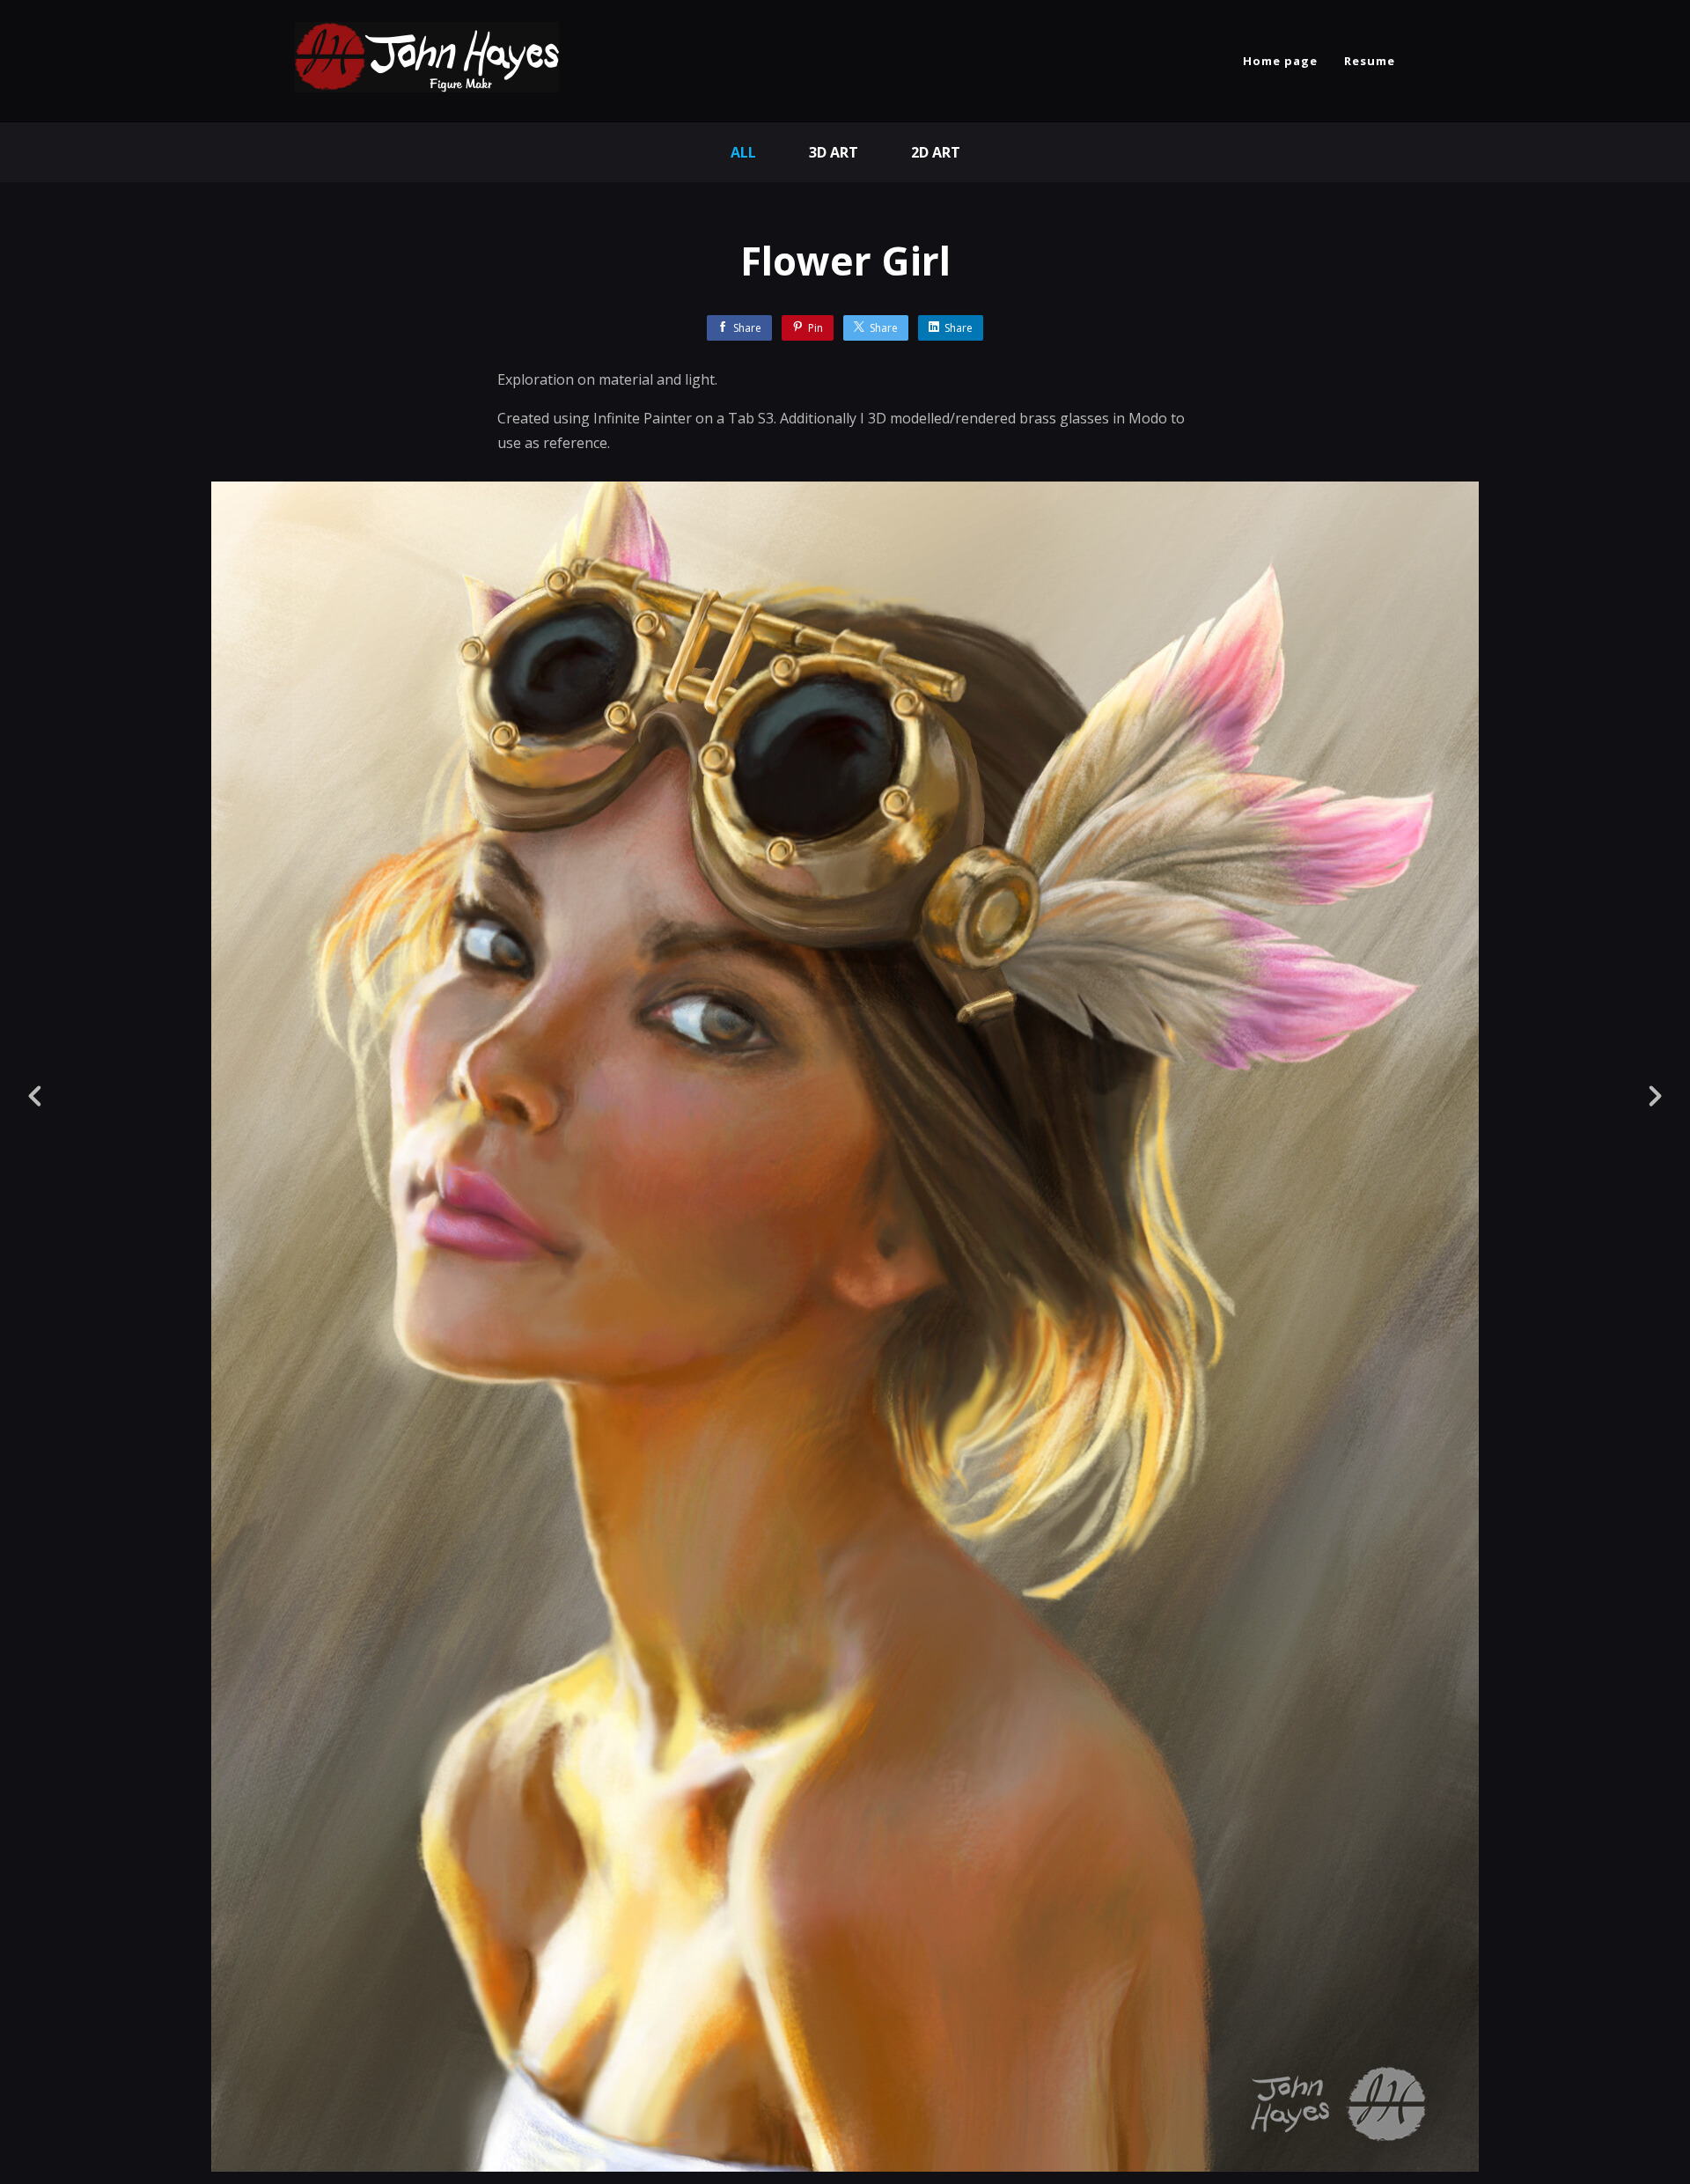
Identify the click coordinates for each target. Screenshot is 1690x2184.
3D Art (834, 152)
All (743, 152)
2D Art (936, 152)
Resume (1370, 61)
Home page (1280, 61)
